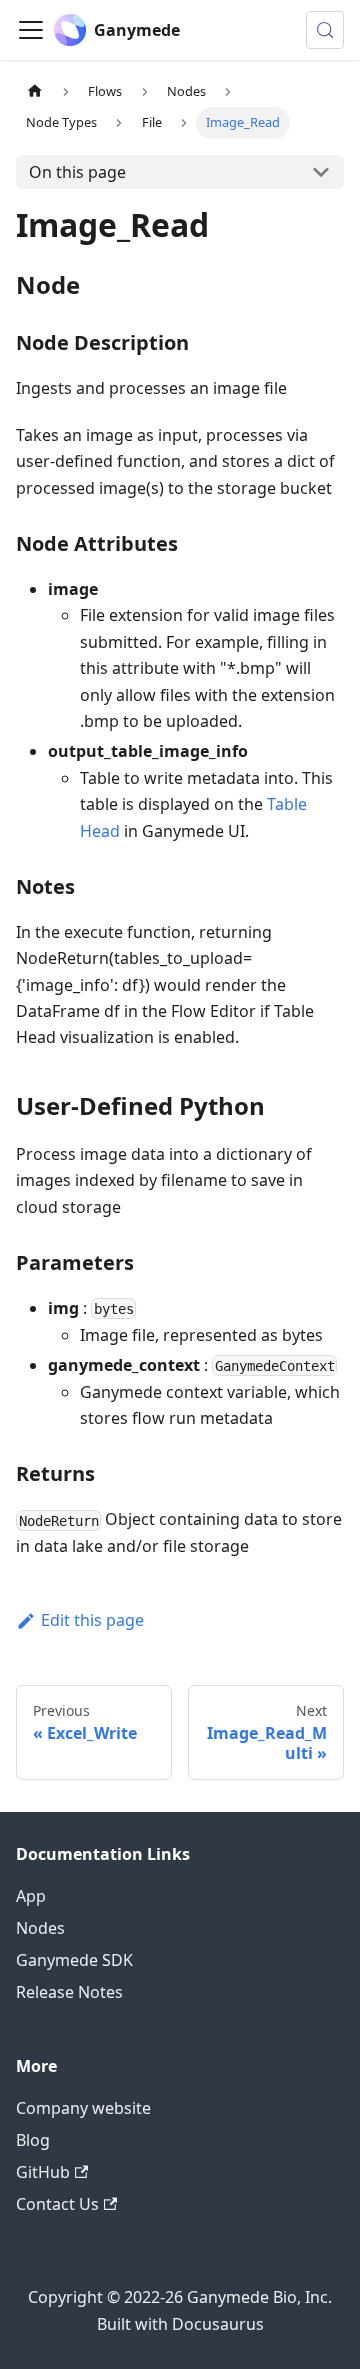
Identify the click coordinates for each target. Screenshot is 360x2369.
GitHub (43, 2172)
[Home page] (35, 91)
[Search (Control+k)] (325, 30)
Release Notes (69, 1992)
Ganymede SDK (74, 1960)
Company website (83, 2108)
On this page (77, 172)
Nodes (40, 1928)
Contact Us (57, 2204)
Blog (33, 2140)
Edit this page (92, 1620)
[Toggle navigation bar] (31, 30)
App (31, 1896)
